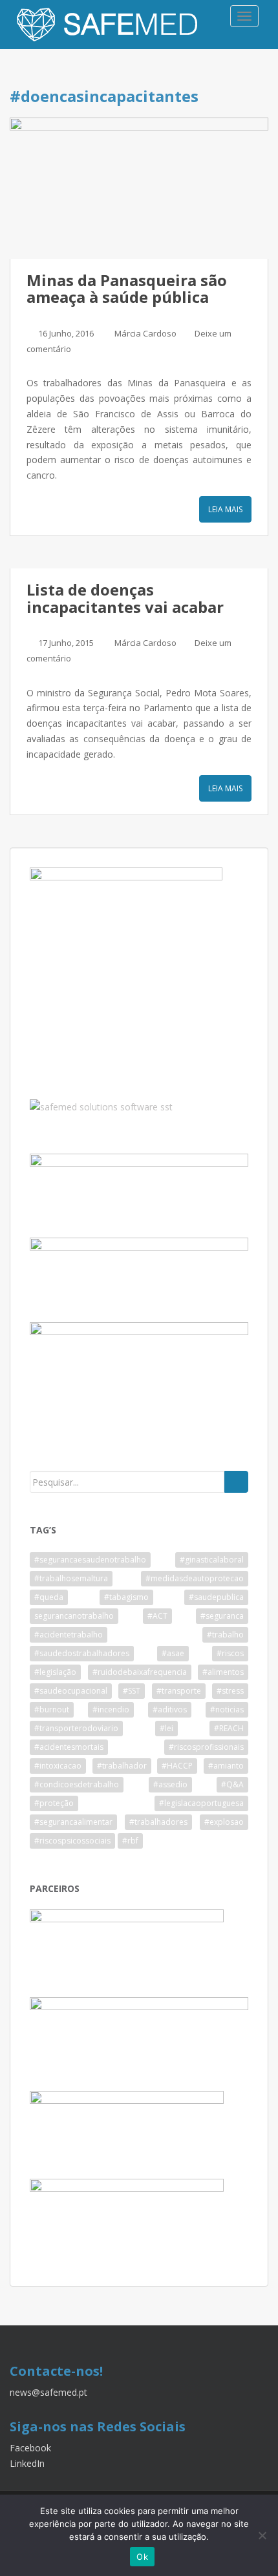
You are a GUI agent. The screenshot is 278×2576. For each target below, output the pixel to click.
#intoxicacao (58, 1766)
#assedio (170, 1784)
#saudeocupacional (71, 1691)
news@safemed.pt (48, 2392)
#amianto (226, 1766)
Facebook (30, 2448)
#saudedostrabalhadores (82, 1653)
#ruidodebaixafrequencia (140, 1672)
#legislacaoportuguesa (201, 1803)
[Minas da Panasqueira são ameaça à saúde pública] (139, 188)
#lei (166, 1728)
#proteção (54, 1803)
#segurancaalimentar (73, 1822)
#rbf (130, 1841)
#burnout (52, 1709)
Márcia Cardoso (145, 333)
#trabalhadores (158, 1822)
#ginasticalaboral (212, 1560)
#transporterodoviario (76, 1728)
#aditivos (170, 1709)
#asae (173, 1653)
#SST (132, 1691)
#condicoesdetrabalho (77, 1784)
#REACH (229, 1728)
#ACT (157, 1616)
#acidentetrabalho (69, 1635)
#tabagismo (126, 1597)
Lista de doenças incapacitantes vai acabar (125, 598)
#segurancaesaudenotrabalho (90, 1560)
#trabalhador (122, 1766)
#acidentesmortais (69, 1747)
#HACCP (177, 1766)
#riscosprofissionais (206, 1747)
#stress (230, 1691)
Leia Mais (225, 509)
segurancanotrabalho (74, 1616)
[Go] (236, 1482)
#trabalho (225, 1635)
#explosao (224, 1822)
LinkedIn (27, 2463)
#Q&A (232, 1784)
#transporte (179, 1691)
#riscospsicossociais (72, 1841)
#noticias (227, 1709)
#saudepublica (216, 1597)
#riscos (230, 1653)
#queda (49, 1597)
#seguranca (222, 1616)
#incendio (111, 1709)
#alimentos (223, 1672)
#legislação (55, 1672)
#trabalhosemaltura (71, 1578)
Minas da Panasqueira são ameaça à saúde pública (127, 288)
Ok (142, 2557)
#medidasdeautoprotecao (195, 1578)
